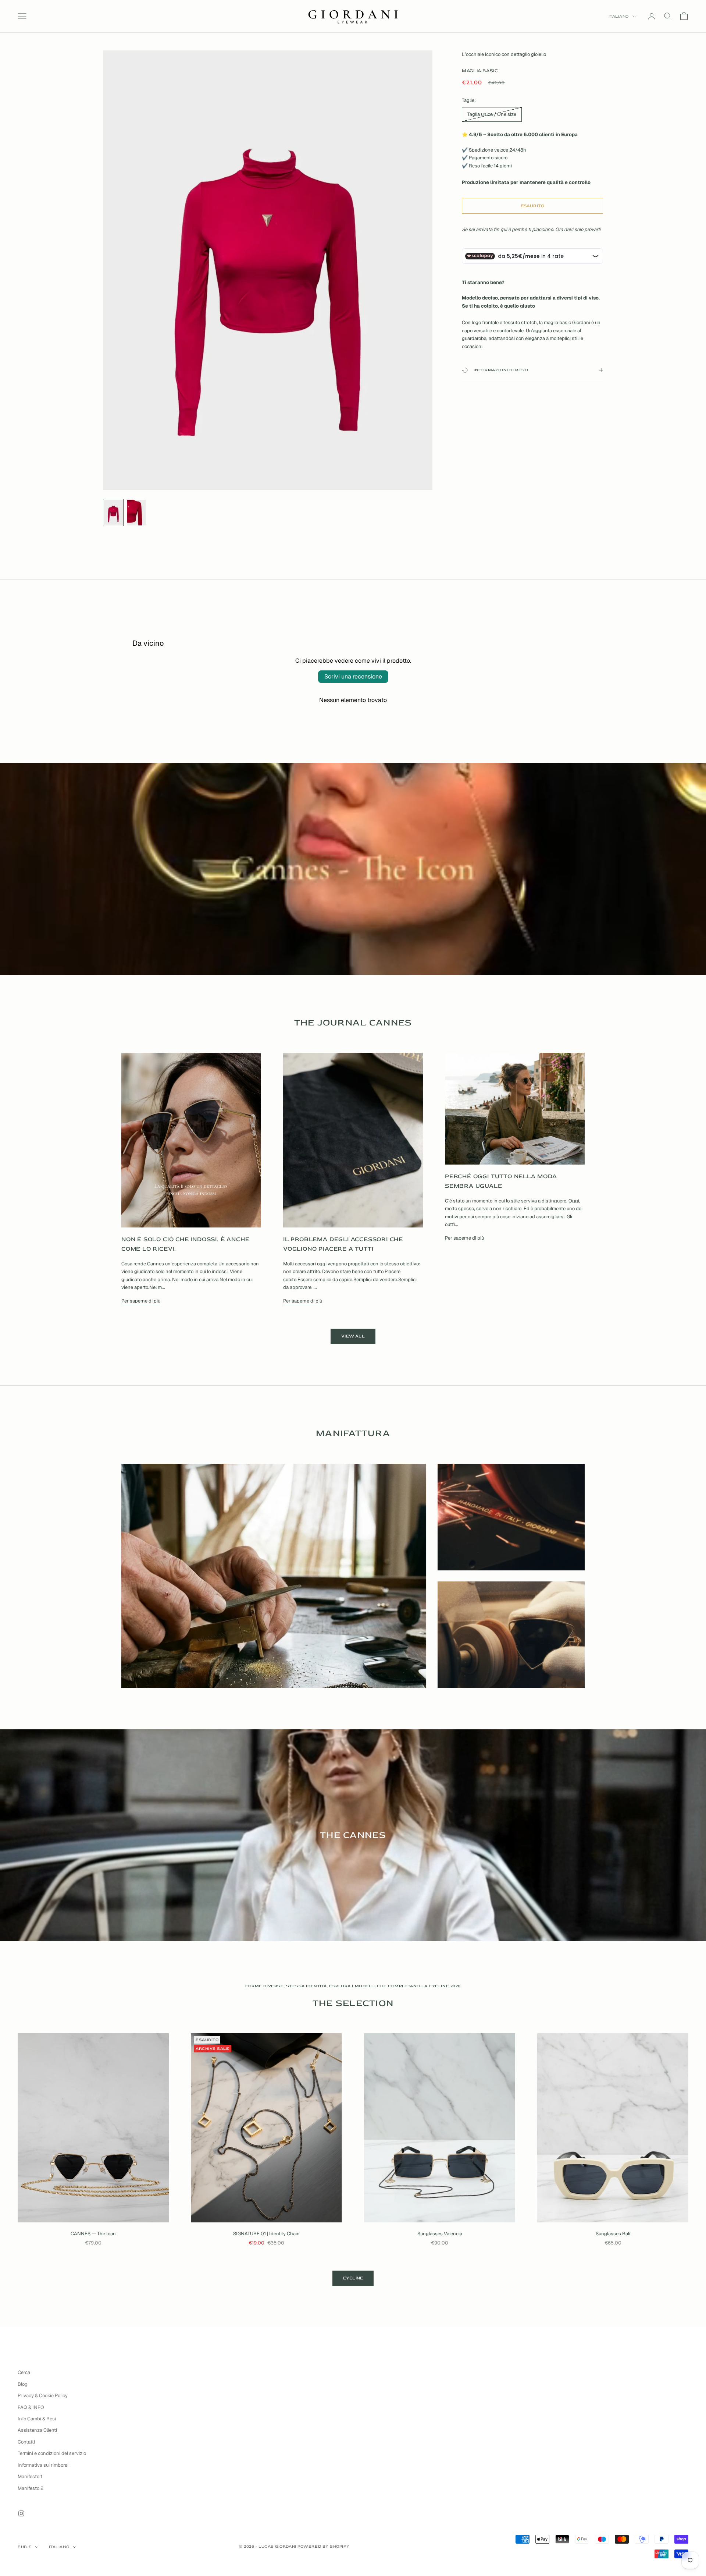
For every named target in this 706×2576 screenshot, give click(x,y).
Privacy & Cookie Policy (43, 2396)
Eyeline (353, 2278)
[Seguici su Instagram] (21, 2513)
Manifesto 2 (31, 2488)
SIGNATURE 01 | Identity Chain (266, 2234)
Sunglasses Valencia (440, 2234)
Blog (23, 2384)
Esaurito (533, 206)
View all (353, 1336)
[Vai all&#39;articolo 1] (113, 513)
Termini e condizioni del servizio (52, 2453)
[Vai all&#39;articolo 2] (137, 513)
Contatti (26, 2442)
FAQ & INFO (31, 2407)
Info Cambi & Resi (37, 2419)
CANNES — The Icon (93, 2234)
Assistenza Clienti (37, 2430)
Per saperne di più (141, 1301)
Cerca (24, 2372)
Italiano (619, 16)
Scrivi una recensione (353, 676)
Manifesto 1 (30, 2476)
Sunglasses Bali (613, 2234)
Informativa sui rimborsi (43, 2465)
